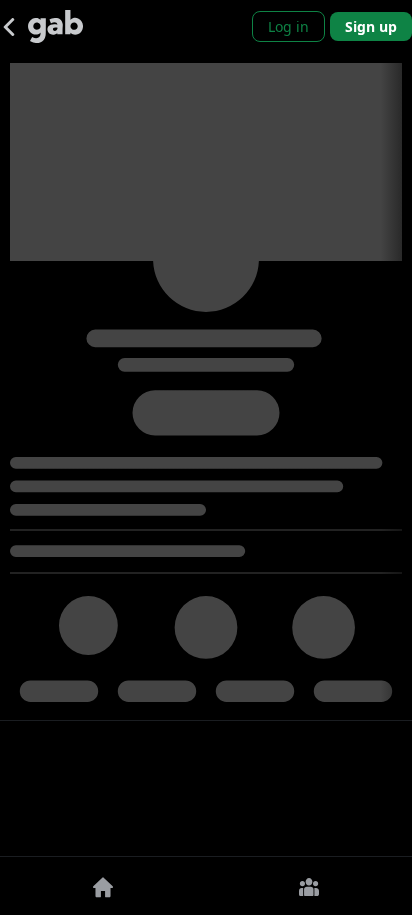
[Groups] (309, 886)
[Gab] (55, 26)
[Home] (103, 886)
